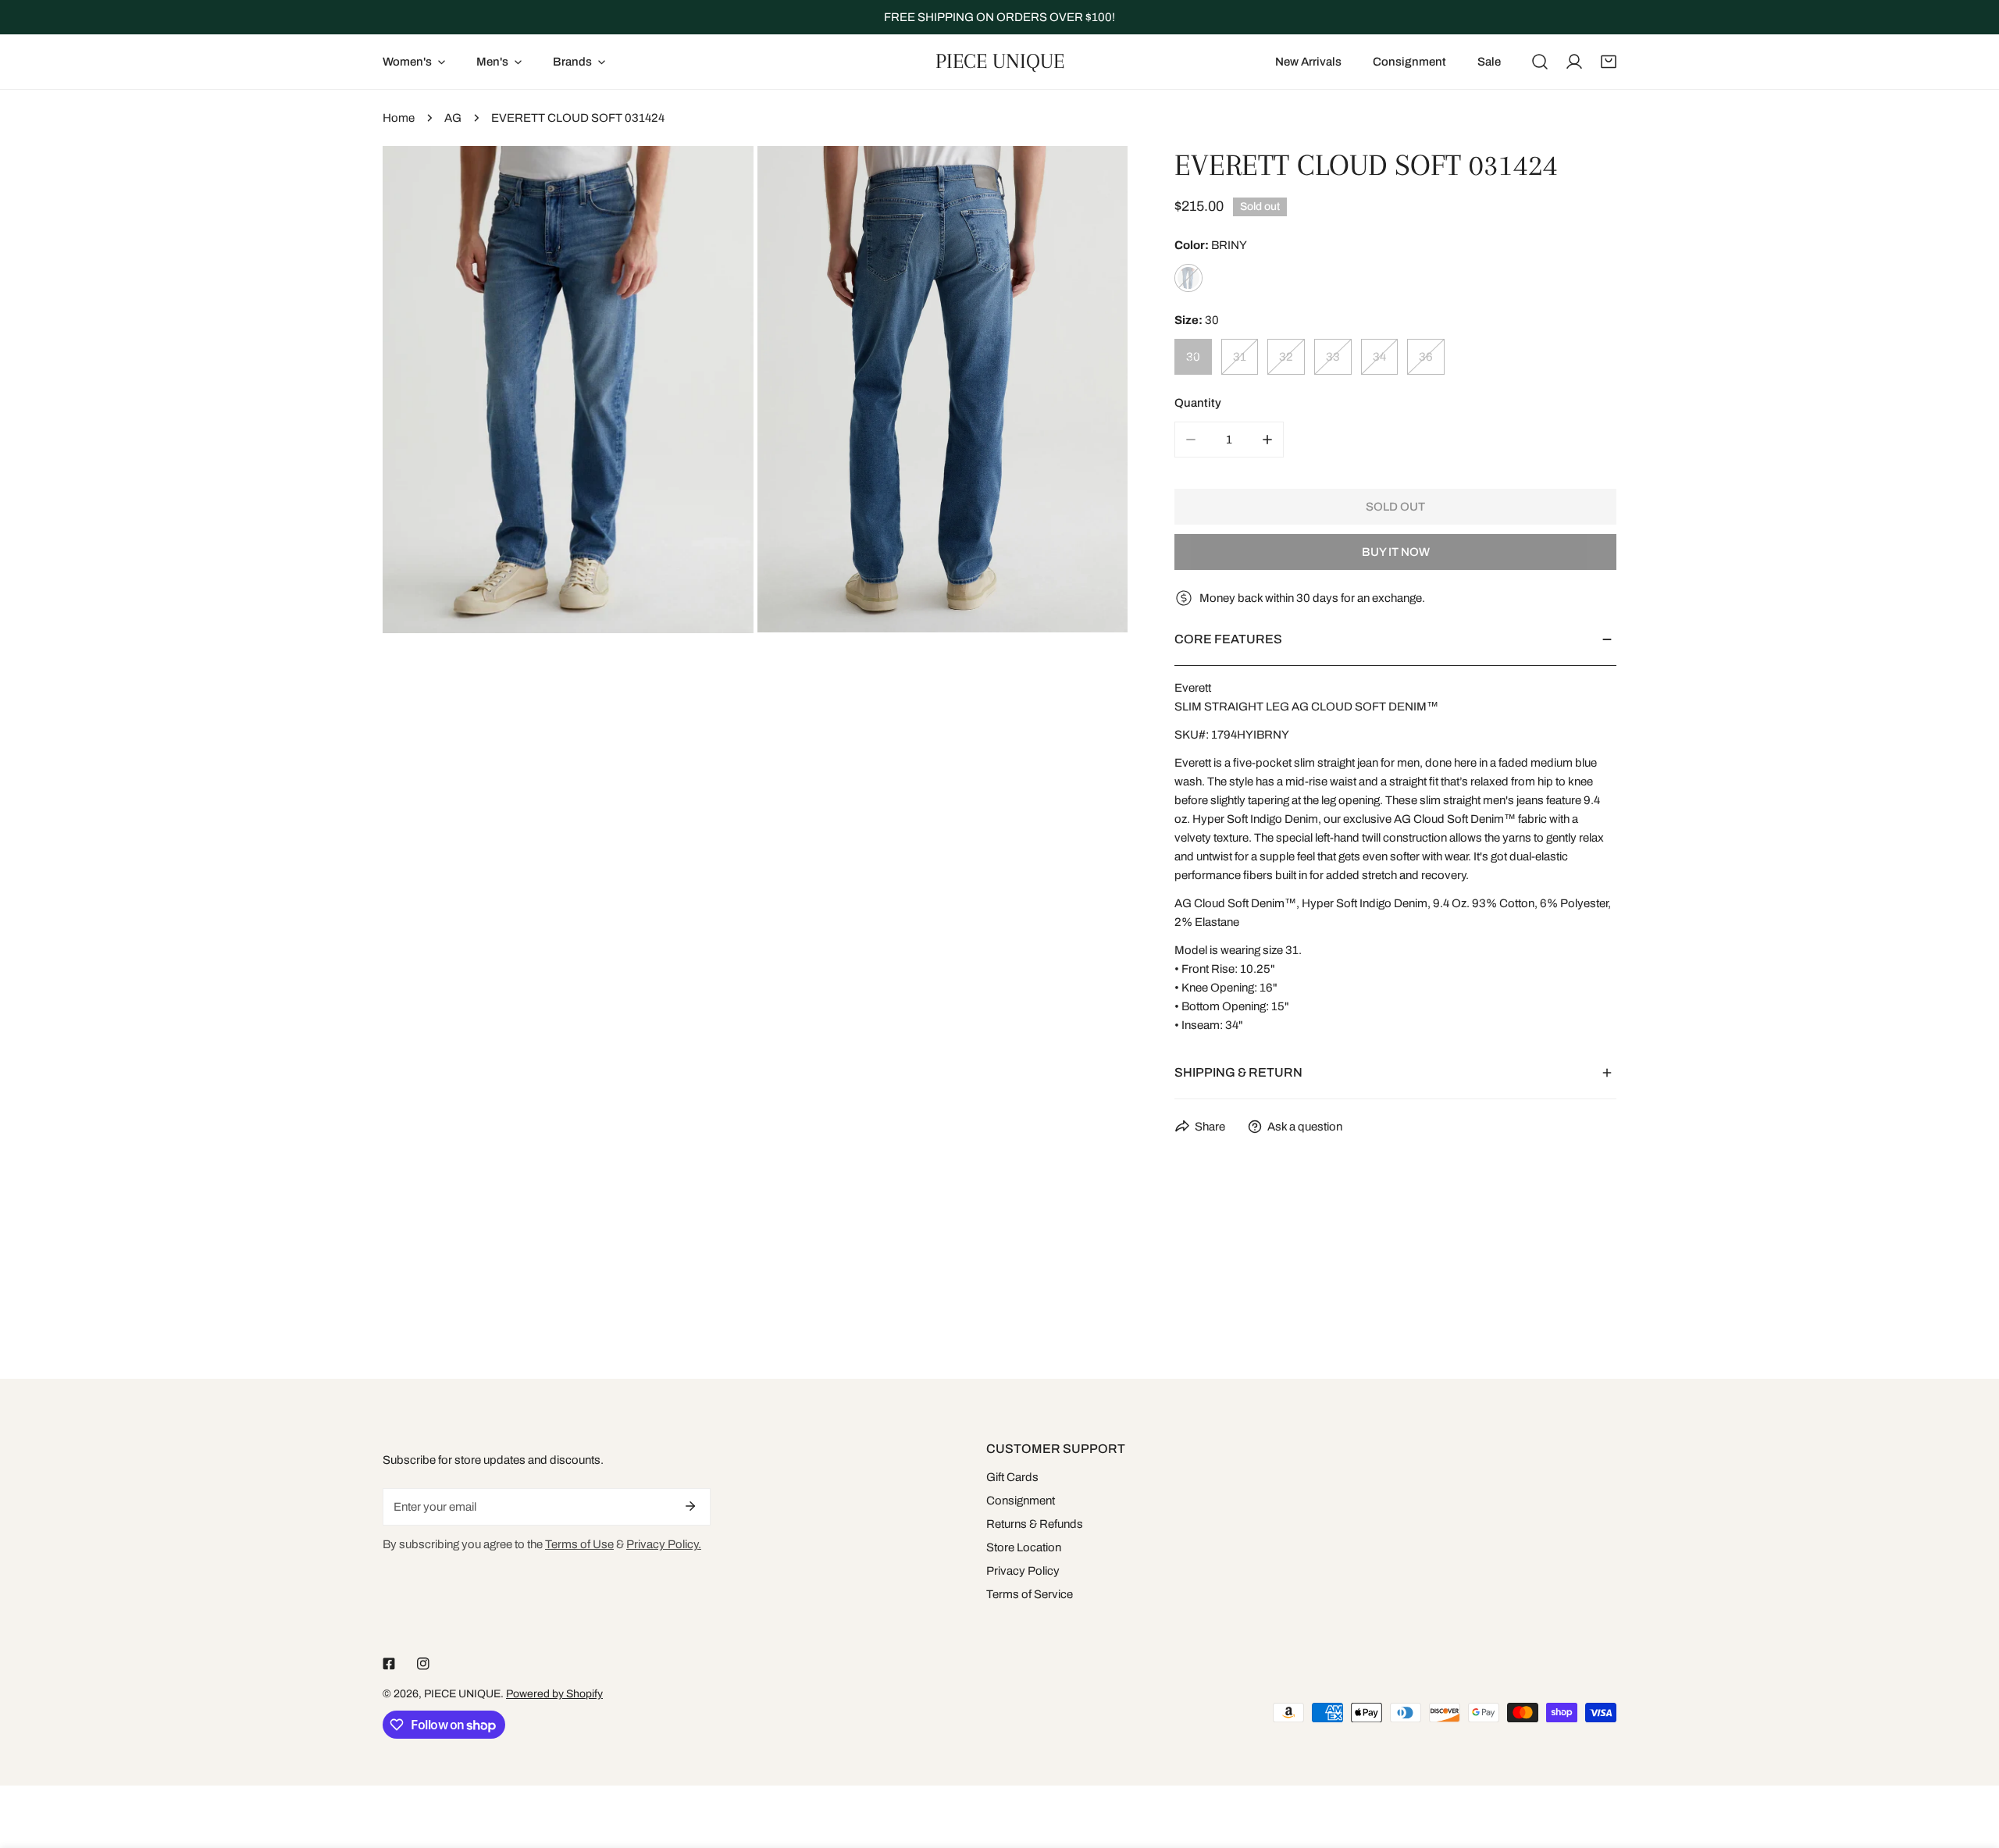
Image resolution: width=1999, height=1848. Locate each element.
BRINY (1188, 278)
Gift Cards (1012, 1477)
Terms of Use (579, 1544)
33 (1333, 357)
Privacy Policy (1023, 1571)
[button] (1609, 62)
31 (1240, 357)
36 (1426, 357)
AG (453, 118)
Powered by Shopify (554, 1694)
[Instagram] (423, 1664)
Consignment (1021, 1501)
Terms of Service (1030, 1594)
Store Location (1024, 1547)
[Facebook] (389, 1664)
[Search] (1540, 62)
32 (1286, 357)
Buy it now (1396, 552)
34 (1379, 357)
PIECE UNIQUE (462, 1694)
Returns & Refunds (1035, 1524)
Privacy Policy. (664, 1544)
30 (1193, 357)
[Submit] (690, 1506)
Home (399, 118)
